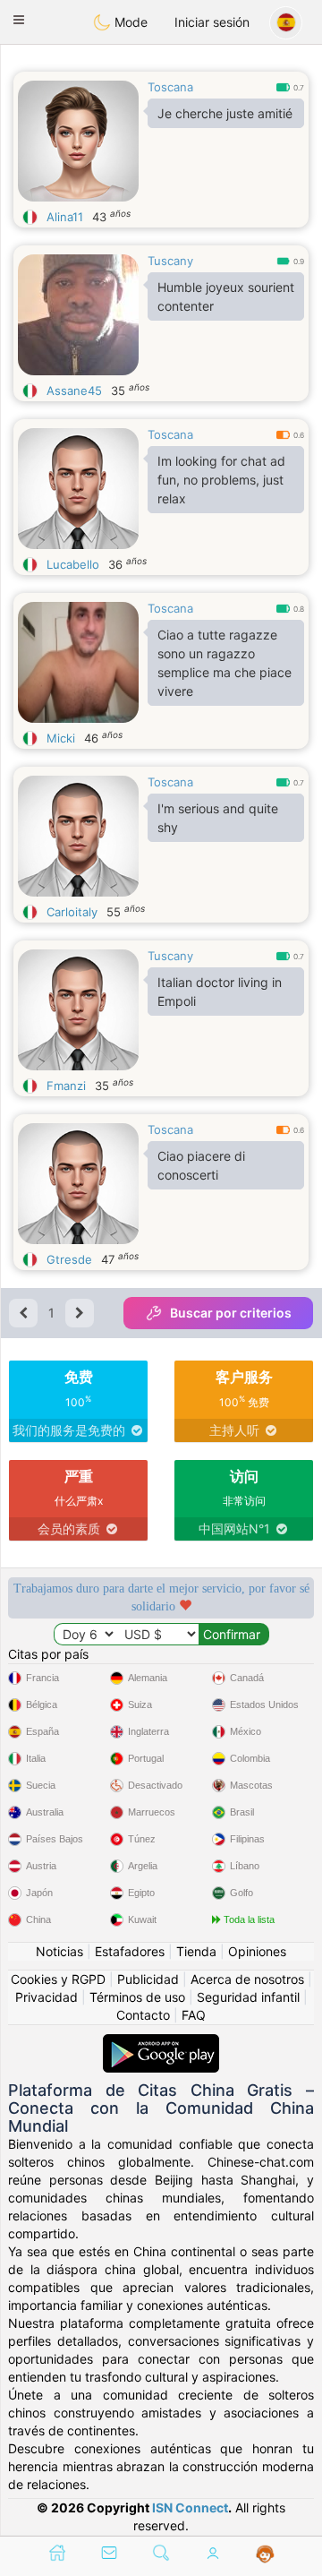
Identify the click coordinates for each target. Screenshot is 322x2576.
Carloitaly (72, 912)
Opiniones (257, 1951)
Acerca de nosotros (247, 1979)
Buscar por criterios (231, 1313)
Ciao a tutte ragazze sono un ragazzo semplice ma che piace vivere (225, 663)
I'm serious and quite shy (218, 818)
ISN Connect (190, 2507)
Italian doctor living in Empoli (220, 992)
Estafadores (130, 1951)
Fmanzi (66, 1086)
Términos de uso (137, 1997)
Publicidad (148, 1979)
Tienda (196, 1951)
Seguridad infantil (248, 1997)
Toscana (170, 87)
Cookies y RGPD (58, 1979)
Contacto (143, 2015)
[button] (19, 20)
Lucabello (73, 564)
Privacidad (47, 1997)
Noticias (59, 1951)
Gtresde (69, 1259)
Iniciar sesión (212, 22)
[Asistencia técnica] (265, 2555)
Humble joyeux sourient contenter (226, 296)
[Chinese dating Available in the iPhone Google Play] (161, 2043)
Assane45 (74, 391)
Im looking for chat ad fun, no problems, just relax (221, 480)
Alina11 (65, 217)
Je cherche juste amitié (225, 113)
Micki (61, 738)
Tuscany (170, 261)
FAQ (194, 2015)
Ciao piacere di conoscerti (201, 1165)
